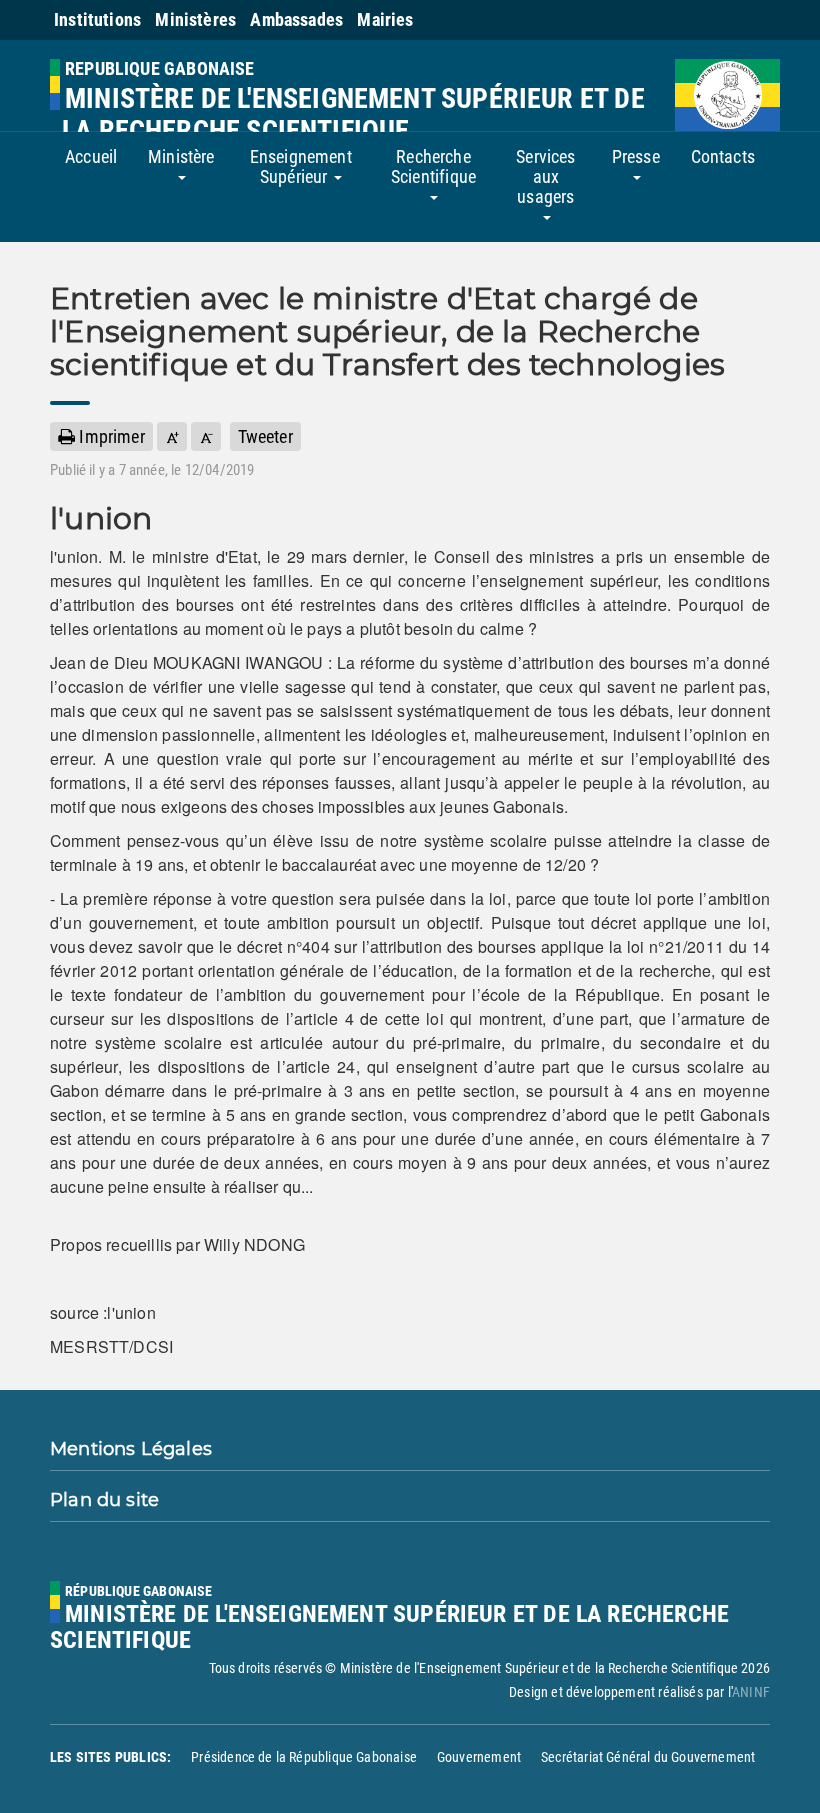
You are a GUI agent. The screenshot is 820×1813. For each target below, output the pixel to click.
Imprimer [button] (110, 436)
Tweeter (265, 436)
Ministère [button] (181, 156)
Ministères (195, 19)
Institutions (97, 19)
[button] (172, 436)
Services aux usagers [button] (545, 176)
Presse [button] (636, 156)
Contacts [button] (723, 156)
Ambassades (296, 19)
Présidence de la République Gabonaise (304, 1757)
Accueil (91, 156)
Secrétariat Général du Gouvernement (648, 1757)
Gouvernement (479, 1757)
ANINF (751, 1692)
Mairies (385, 19)
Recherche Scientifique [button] (433, 166)
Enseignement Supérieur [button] (301, 166)
